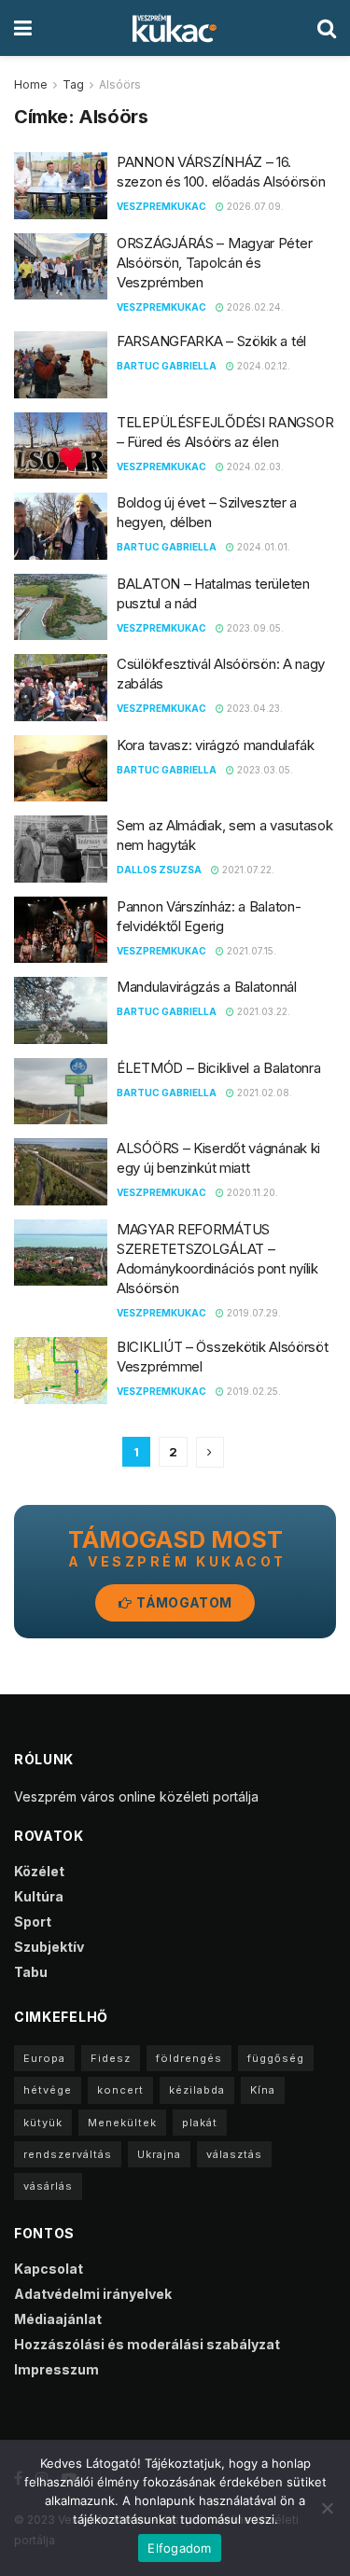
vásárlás (48, 2186)
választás (234, 2154)
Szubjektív (49, 1947)
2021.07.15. (250, 951)
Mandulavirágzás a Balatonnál (207, 987)
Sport (33, 1922)
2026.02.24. (254, 307)
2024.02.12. (262, 366)
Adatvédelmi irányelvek (93, 2294)
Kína (263, 2090)
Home (31, 84)
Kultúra (39, 1896)
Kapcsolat (49, 2269)
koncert (120, 2090)
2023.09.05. (254, 628)
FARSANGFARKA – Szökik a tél (211, 341)
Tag (73, 84)
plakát (200, 2123)
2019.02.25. (252, 1391)
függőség (276, 2058)
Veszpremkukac (161, 206)
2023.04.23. (253, 708)
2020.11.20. (251, 1192)
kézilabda (197, 2090)
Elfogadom (179, 2548)
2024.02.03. (254, 466)
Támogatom (182, 1602)
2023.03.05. (264, 770)
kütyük (43, 2123)
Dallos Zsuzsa (159, 870)
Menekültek (122, 2123)
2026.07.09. (254, 206)
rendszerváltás (68, 2154)
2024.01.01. (262, 547)
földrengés (189, 2058)
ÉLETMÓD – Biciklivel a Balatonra (218, 1068)
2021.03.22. (262, 1011)
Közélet (39, 1871)
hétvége (48, 2090)
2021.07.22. (247, 870)
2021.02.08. (263, 1093)
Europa (44, 2058)
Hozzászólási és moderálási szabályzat (147, 2344)
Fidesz (111, 2058)
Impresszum (56, 2369)
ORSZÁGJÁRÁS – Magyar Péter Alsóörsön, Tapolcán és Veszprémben (214, 263)
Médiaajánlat (58, 2319)
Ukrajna (159, 2154)
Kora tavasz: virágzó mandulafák (216, 745)
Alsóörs (120, 84)
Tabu (31, 1972)
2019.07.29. (252, 1313)
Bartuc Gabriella (167, 366)
